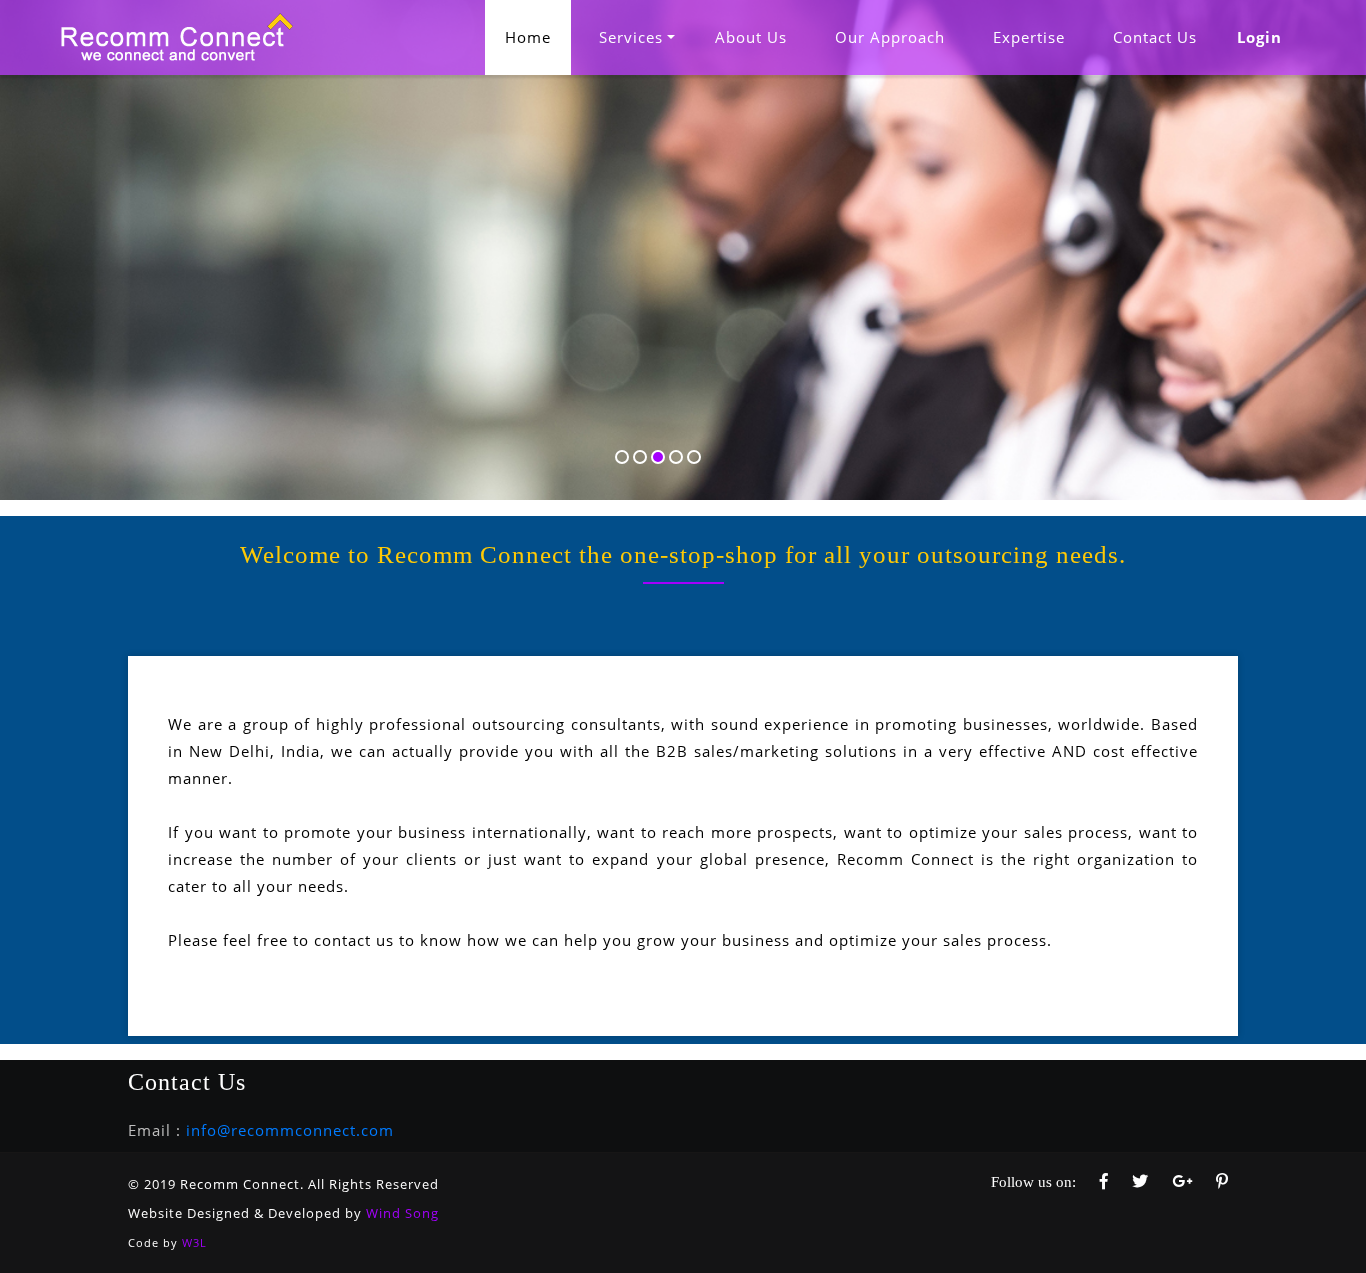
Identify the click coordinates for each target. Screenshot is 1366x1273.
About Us (751, 37)
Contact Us (1155, 37)
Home (538, 36)
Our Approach (890, 37)
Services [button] (631, 37)
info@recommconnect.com (290, 1130)
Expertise (1029, 37)
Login (1259, 37)
